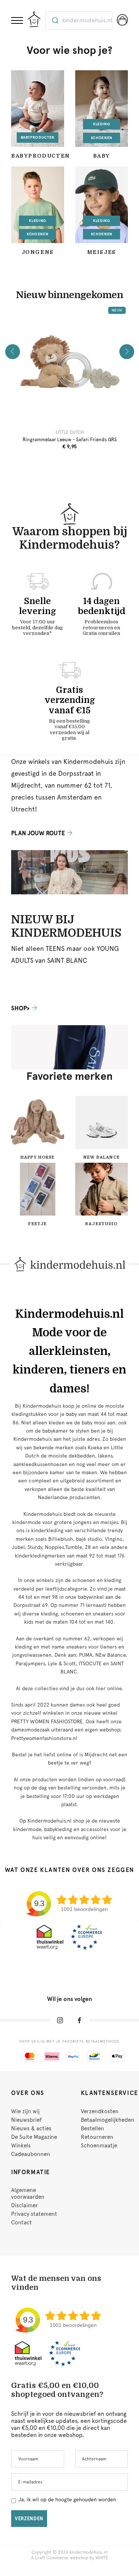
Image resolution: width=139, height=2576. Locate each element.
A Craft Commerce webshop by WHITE (70, 2558)
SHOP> (20, 1008)
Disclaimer (24, 2205)
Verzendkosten (100, 2111)
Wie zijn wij (25, 2111)
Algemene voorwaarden (28, 2194)
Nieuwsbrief (26, 2120)
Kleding (102, 124)
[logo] (34, 19)
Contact (21, 2222)
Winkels (21, 2146)
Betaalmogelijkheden (107, 2120)
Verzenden (29, 2519)
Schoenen (102, 138)
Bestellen (92, 2128)
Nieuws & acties (31, 2128)
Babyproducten (38, 137)
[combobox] (79, 20)
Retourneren (97, 2137)
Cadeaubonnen (31, 2154)
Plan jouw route (38, 833)
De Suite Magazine (34, 2137)
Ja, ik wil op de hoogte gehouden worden (67, 2499)
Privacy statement (34, 2214)
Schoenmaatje (99, 2146)
